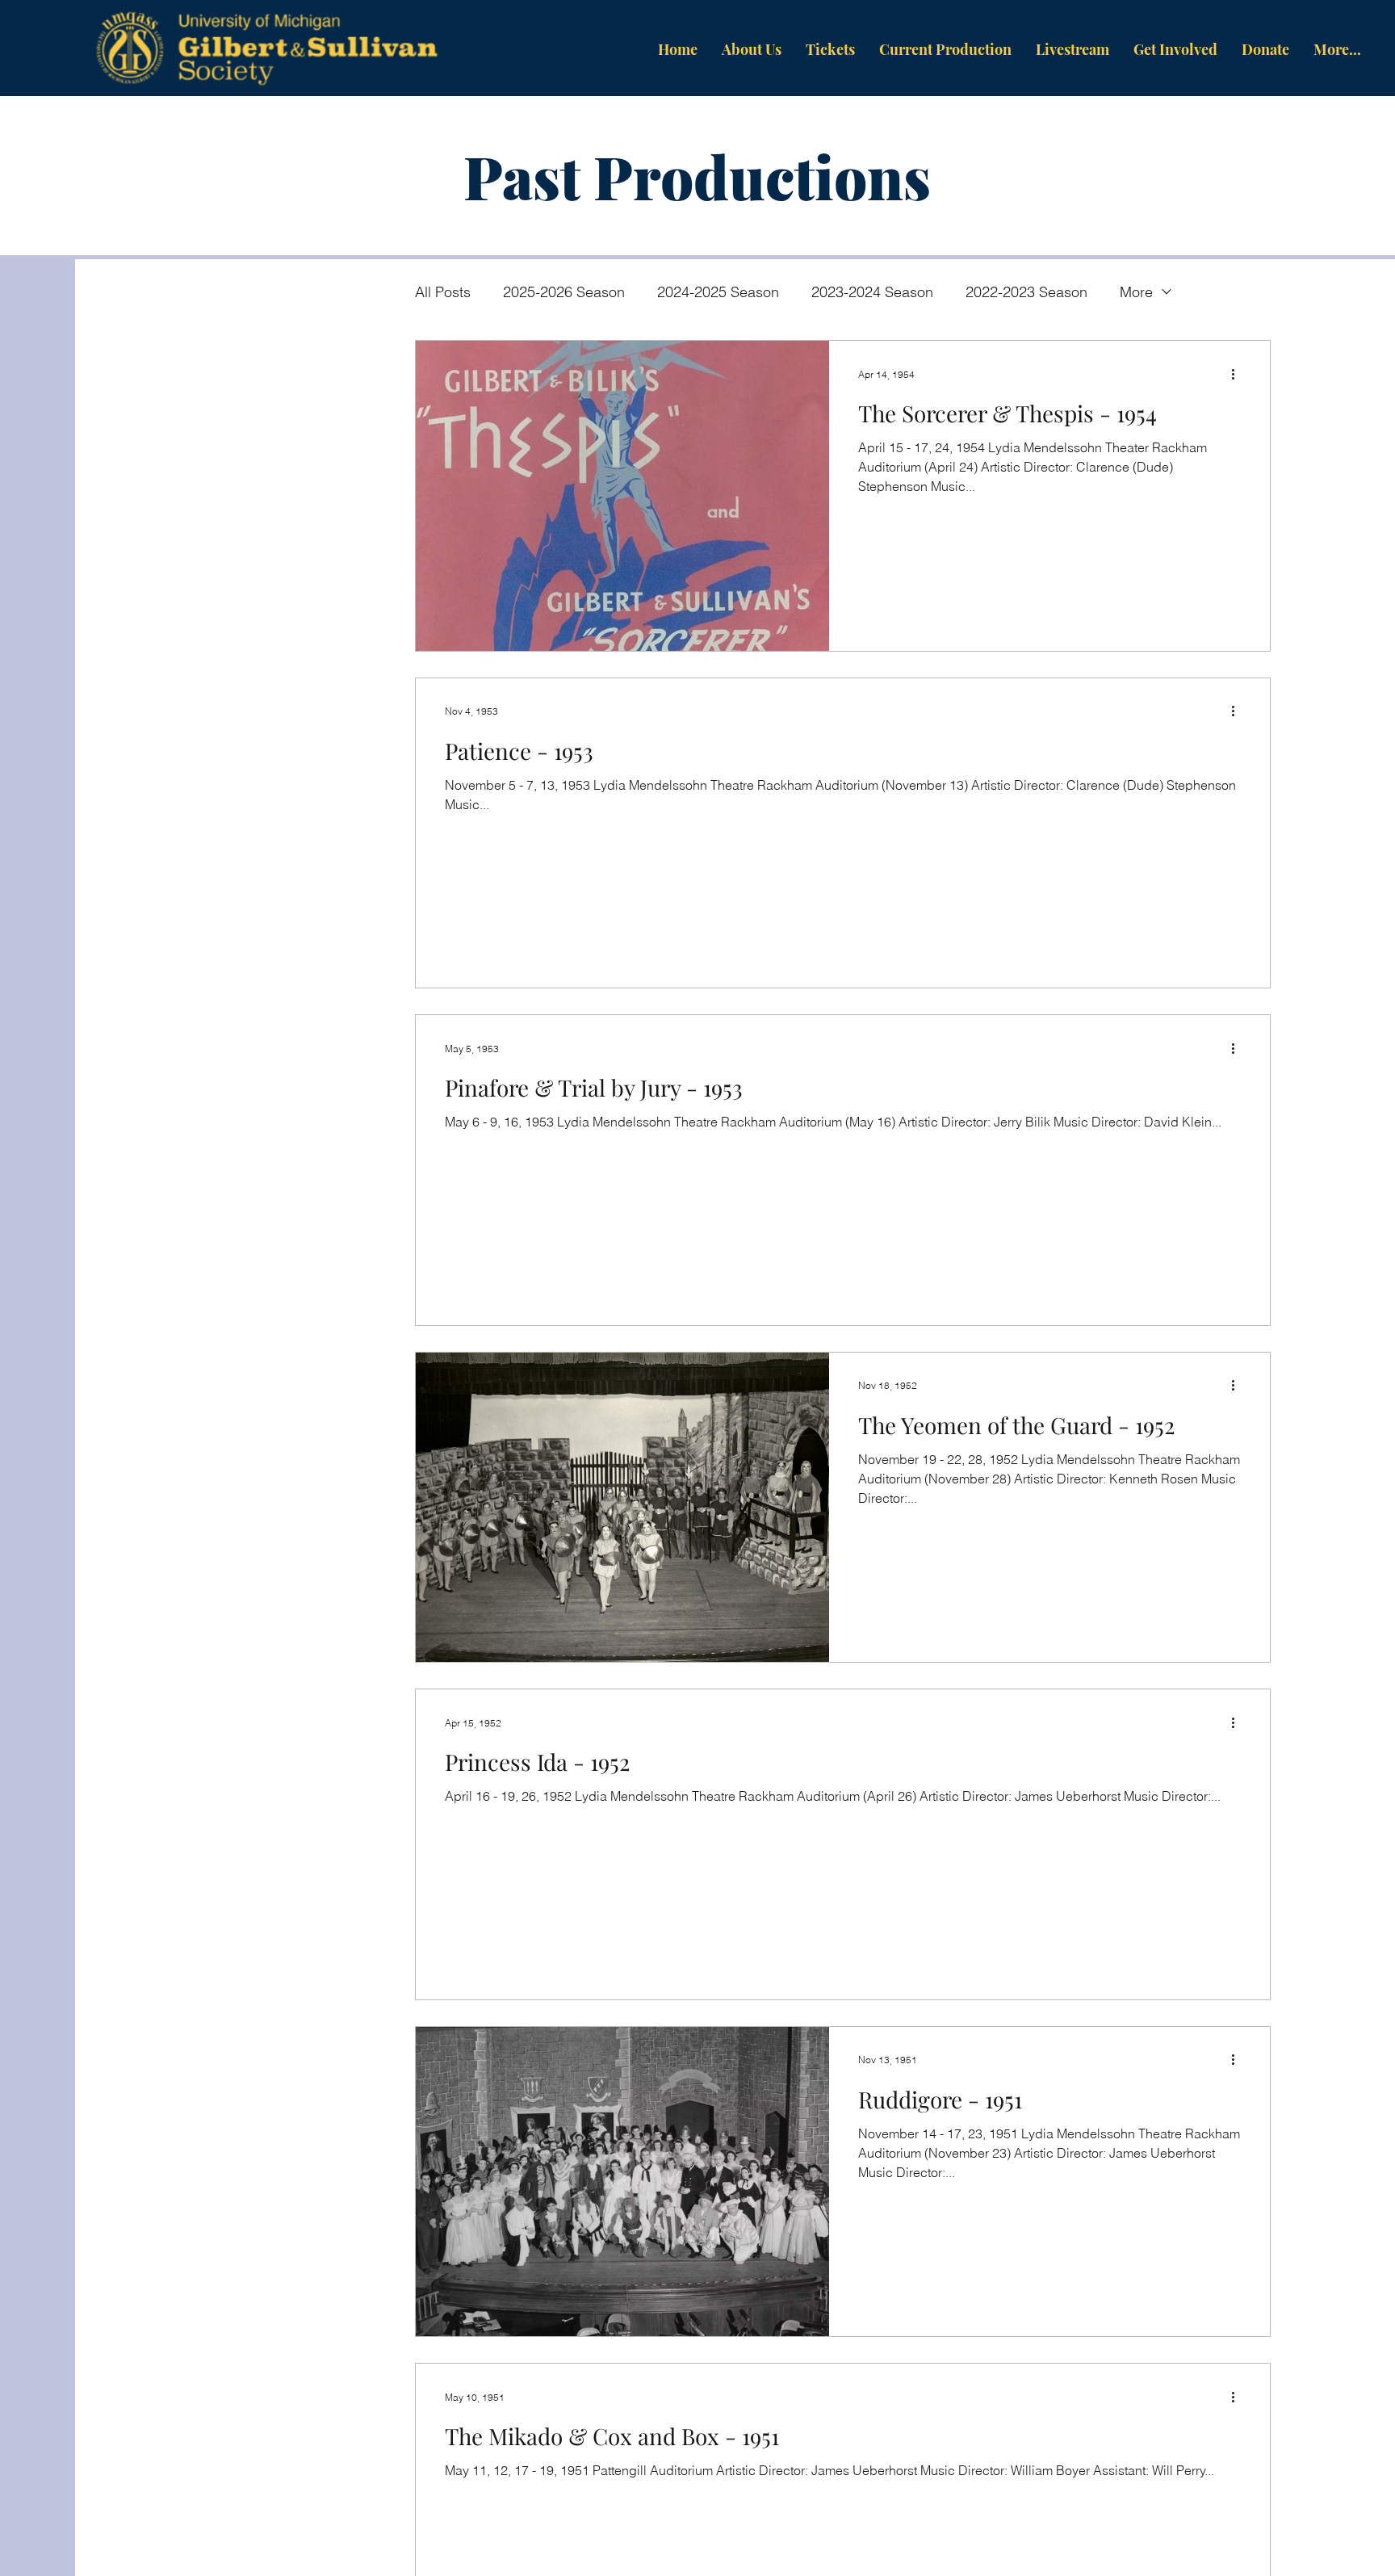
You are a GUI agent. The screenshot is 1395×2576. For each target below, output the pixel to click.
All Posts (443, 292)
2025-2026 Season (564, 292)
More (1136, 292)
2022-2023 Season (1026, 292)
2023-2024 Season (872, 292)
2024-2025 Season (718, 292)
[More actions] (1238, 374)
